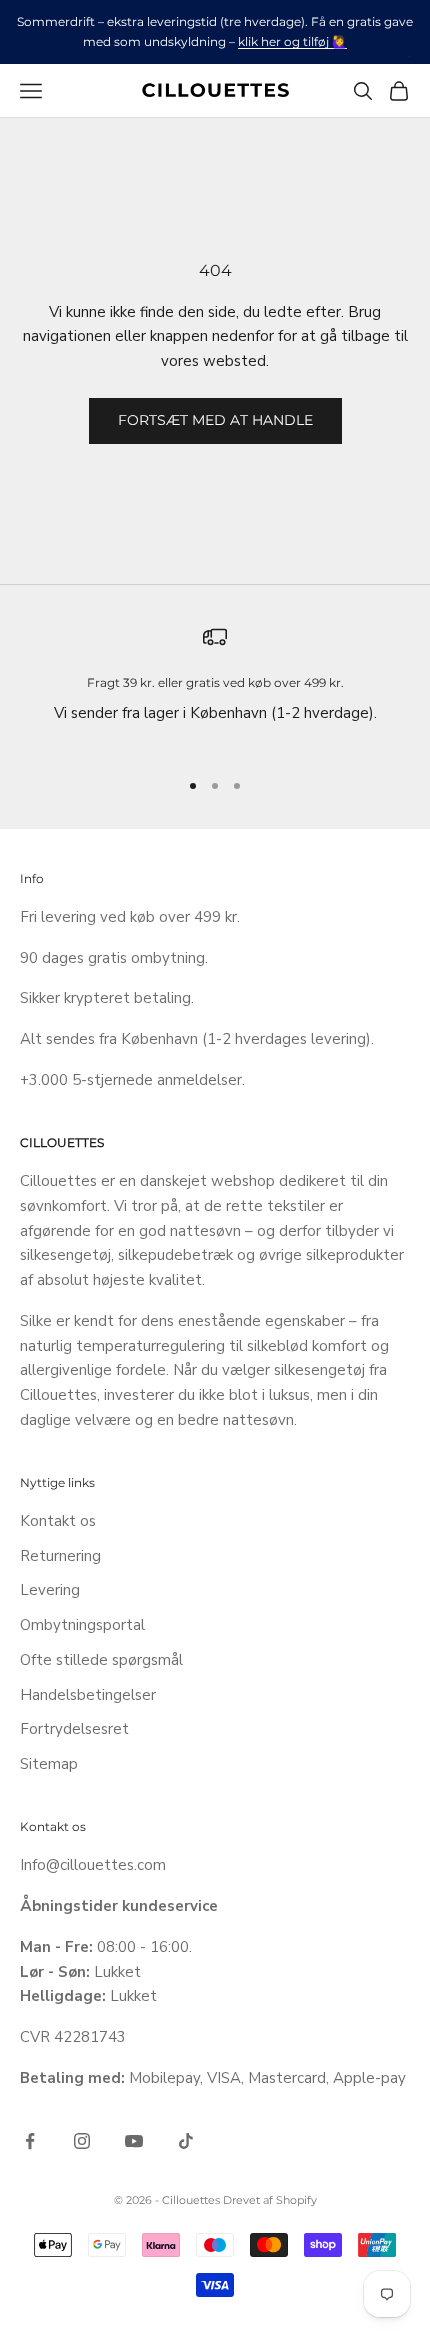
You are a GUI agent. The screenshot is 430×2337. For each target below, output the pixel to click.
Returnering (60, 1556)
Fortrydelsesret (74, 1729)
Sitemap (49, 1764)
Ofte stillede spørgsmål (101, 1660)
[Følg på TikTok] (186, 2141)
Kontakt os (58, 1521)
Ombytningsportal (82, 1625)
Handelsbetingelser (88, 1695)
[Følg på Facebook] (30, 2141)
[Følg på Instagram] (82, 2141)
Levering (50, 1590)
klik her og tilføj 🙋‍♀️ (292, 41)
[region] (215, 688)
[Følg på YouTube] (134, 2141)
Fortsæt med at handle (215, 420)
